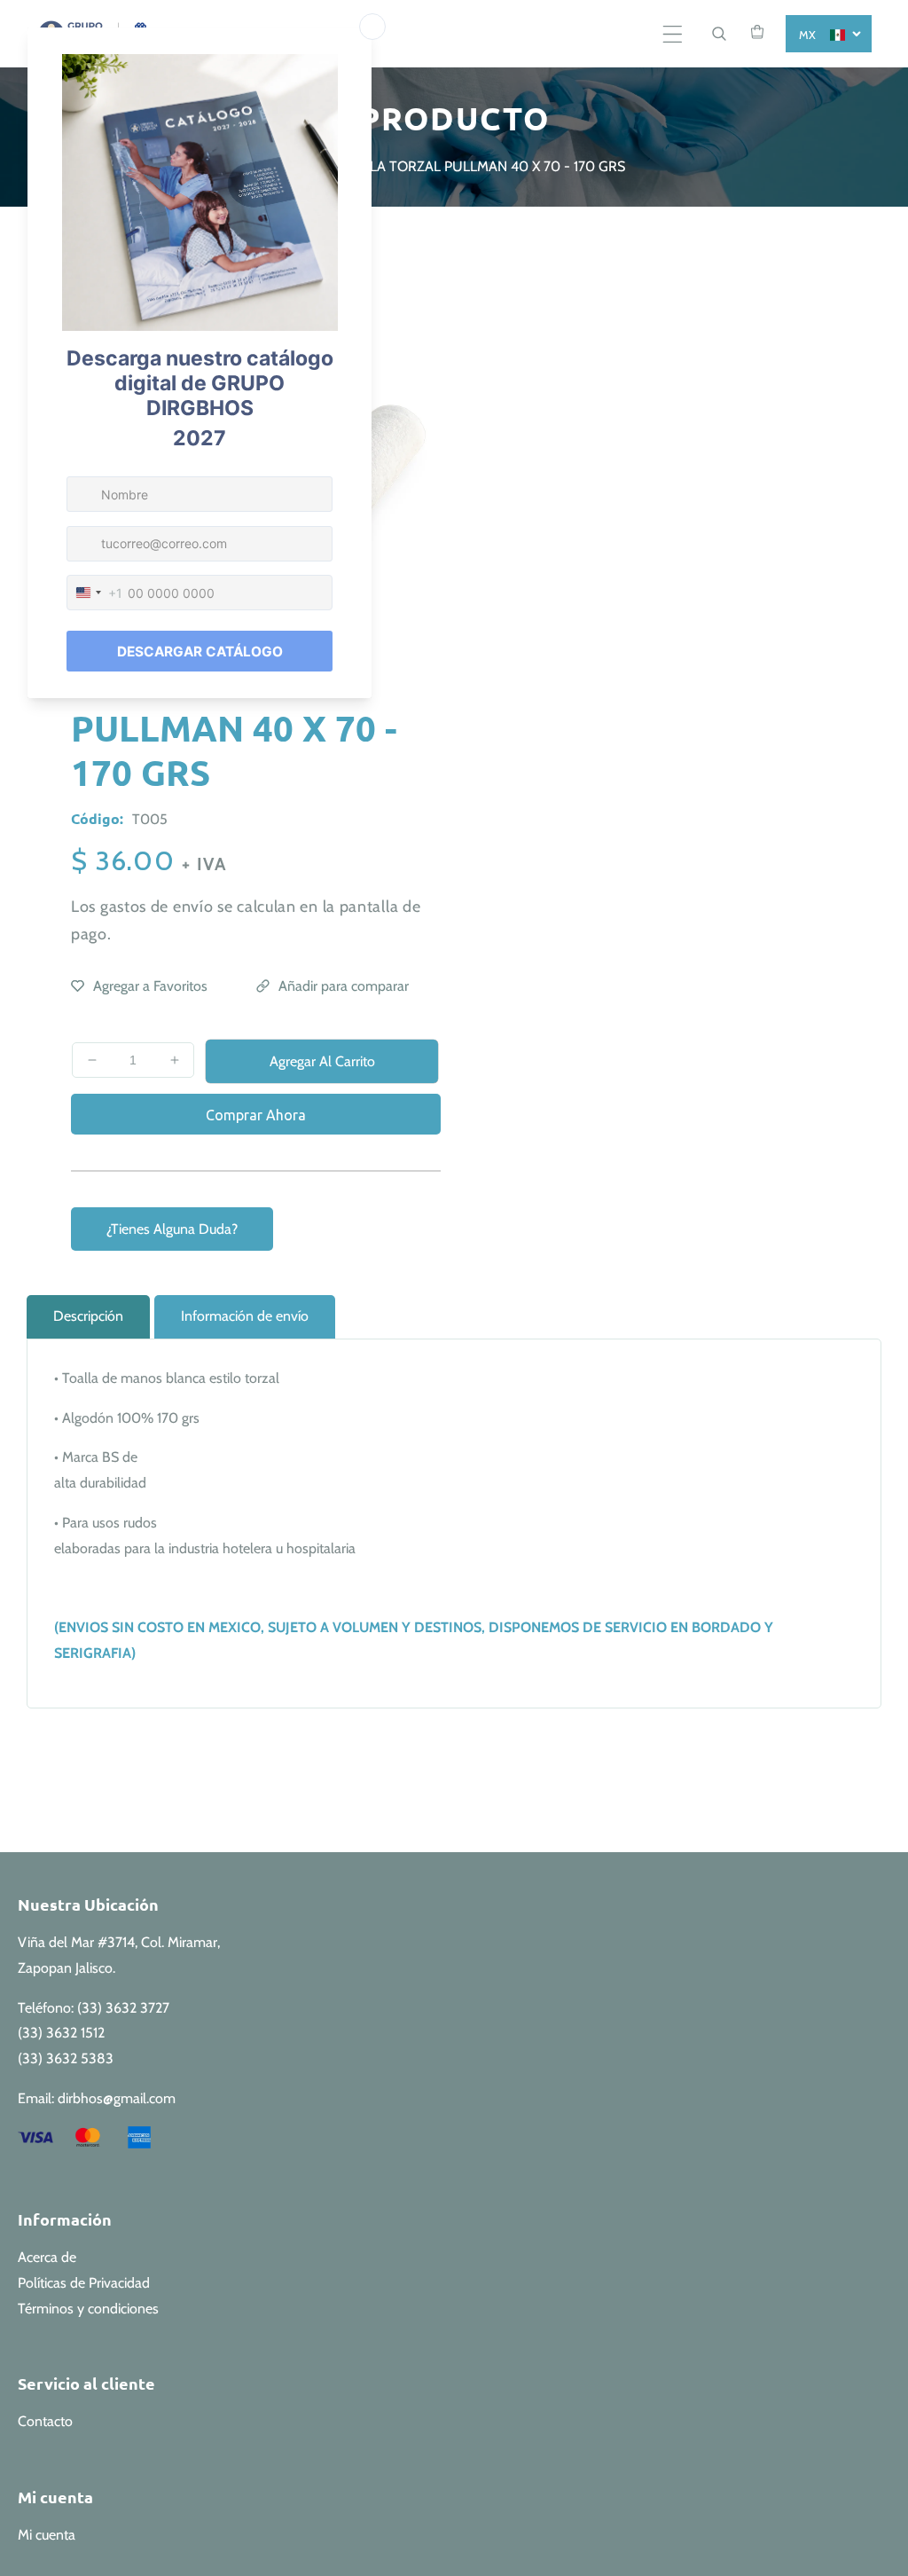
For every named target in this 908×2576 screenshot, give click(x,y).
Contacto (45, 2421)
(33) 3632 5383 (66, 2058)
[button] (673, 34)
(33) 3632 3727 (123, 2008)
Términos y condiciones (88, 2309)
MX (808, 35)
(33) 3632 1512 (61, 2033)
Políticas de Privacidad (84, 2283)
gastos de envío (157, 907)
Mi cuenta (47, 2535)
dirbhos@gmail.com (117, 2098)
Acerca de (47, 2257)
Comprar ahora (256, 1115)
